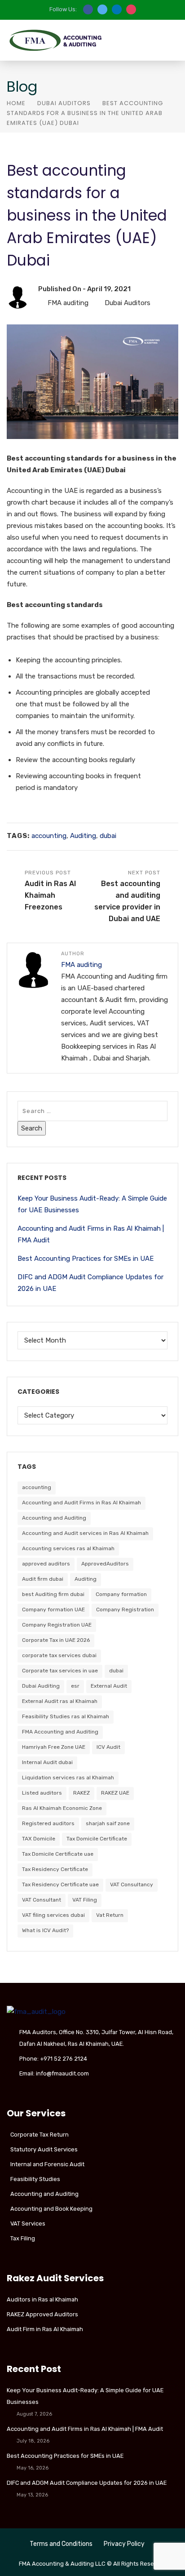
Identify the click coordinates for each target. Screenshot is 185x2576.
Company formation (121, 1594)
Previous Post (50, 890)
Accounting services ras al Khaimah (68, 1548)
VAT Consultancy (132, 1884)
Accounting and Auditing (54, 1518)
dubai (108, 836)
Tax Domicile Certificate (97, 1839)
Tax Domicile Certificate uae (58, 1854)
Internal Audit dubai (47, 1762)
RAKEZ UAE (115, 1793)
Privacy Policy (124, 2544)
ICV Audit (108, 1747)
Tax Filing (23, 2238)
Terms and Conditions (61, 2544)
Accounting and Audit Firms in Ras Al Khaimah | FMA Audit (91, 1234)
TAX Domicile (39, 1839)
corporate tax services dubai (59, 1655)
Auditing (83, 836)
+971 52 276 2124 (64, 2059)
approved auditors (46, 1564)
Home (16, 103)
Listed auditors (42, 1793)
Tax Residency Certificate (55, 1869)
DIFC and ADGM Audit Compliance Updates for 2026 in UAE (90, 1283)
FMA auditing (68, 303)
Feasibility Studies (35, 2179)
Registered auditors (48, 1823)
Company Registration (125, 1609)
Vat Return (110, 1915)
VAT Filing (85, 1900)
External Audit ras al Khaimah (60, 1701)
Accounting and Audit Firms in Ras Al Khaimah (81, 1503)
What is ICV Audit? (45, 1930)
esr (75, 1686)
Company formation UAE (53, 1609)
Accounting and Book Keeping (51, 2209)
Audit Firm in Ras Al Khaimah (45, 2329)
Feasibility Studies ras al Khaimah (66, 1716)
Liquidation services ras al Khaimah (68, 1778)
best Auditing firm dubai (53, 1594)
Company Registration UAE (57, 1625)
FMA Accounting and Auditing (60, 1732)
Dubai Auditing (41, 1686)
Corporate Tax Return (40, 2135)
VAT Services (28, 2224)
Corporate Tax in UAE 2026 (56, 1640)
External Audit (109, 1686)
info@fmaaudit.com (62, 2073)
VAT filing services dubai (53, 1915)
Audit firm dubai (43, 1579)
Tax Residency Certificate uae (60, 1884)
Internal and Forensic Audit (47, 2164)
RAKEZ (81, 1793)
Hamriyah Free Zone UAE (54, 1747)
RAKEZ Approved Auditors (42, 2314)
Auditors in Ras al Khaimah (42, 2299)
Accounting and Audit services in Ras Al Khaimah (85, 1533)
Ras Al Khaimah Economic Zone (62, 1808)
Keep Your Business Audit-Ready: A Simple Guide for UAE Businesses (92, 1204)
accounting (49, 836)
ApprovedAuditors (105, 1564)
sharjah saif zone (108, 1823)
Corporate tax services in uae (60, 1671)
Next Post (127, 896)
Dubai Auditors (64, 103)
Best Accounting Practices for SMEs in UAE (86, 1259)
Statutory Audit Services (44, 2149)
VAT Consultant (42, 1900)
